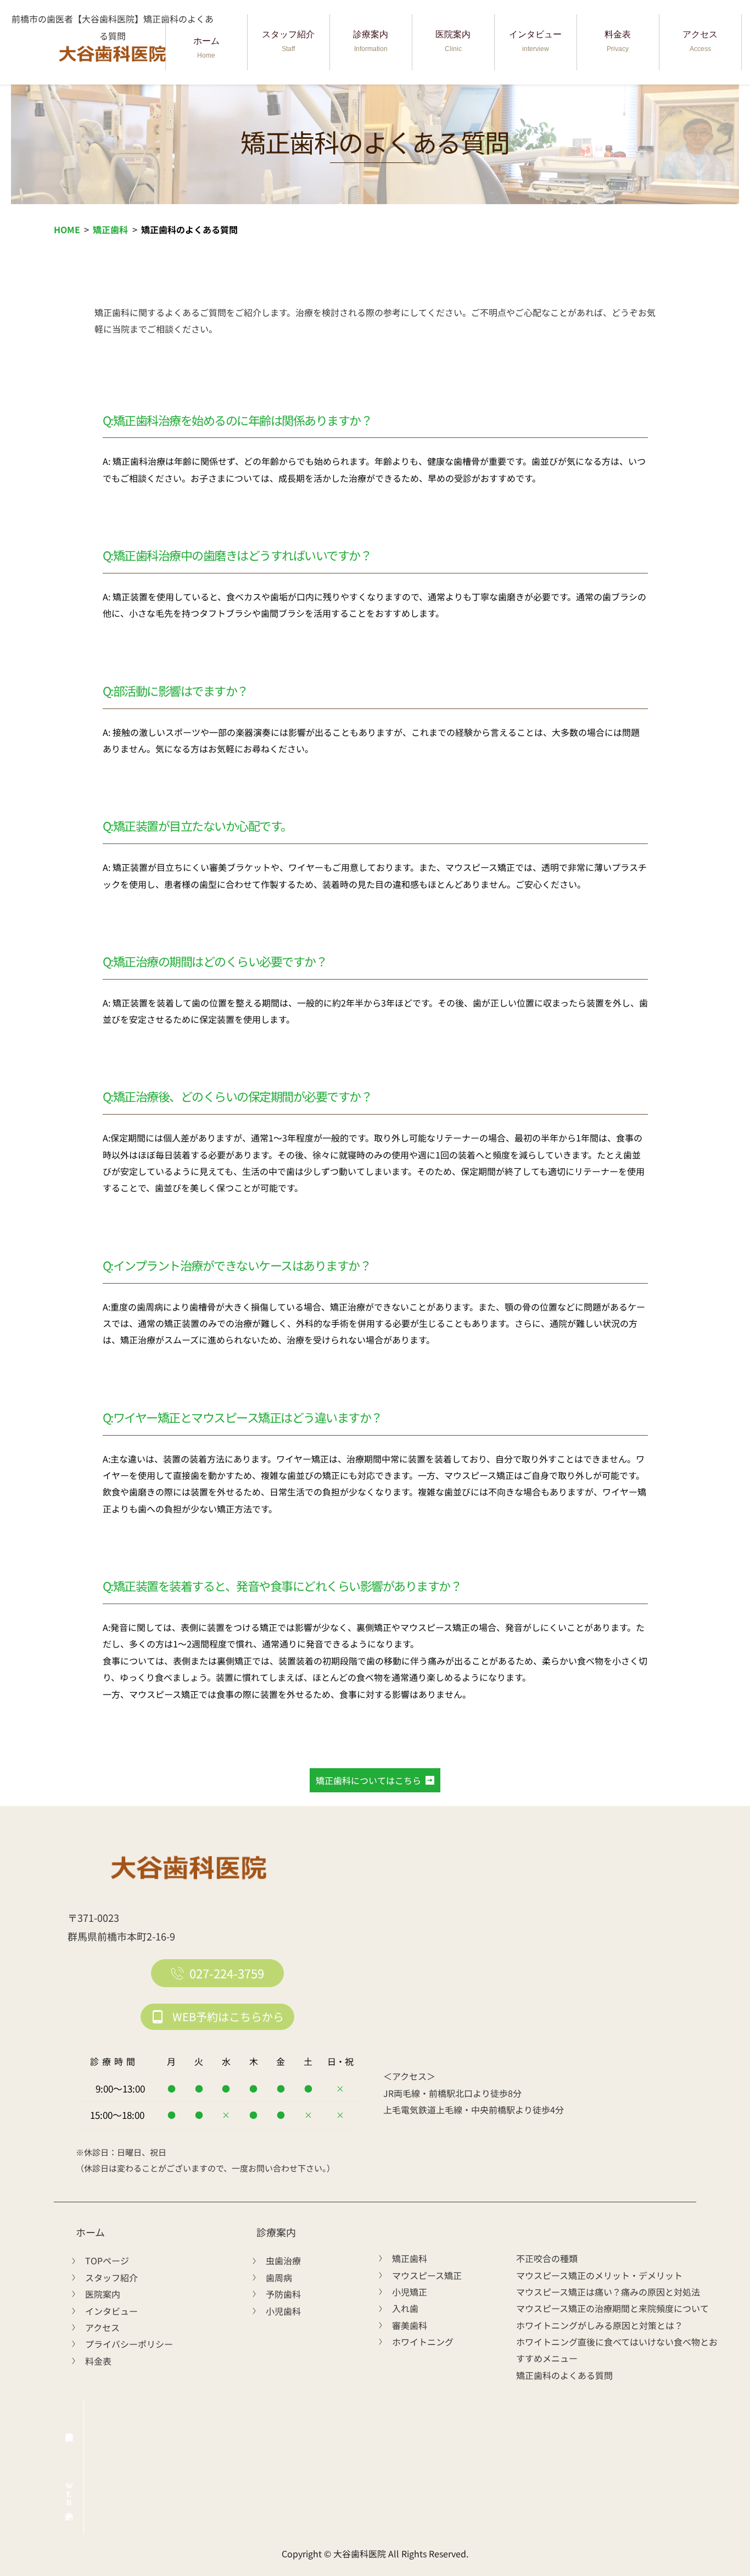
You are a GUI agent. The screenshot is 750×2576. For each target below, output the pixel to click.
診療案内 (371, 41)
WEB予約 (69, 2495)
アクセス (700, 41)
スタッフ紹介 (288, 41)
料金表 (618, 41)
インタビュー (535, 41)
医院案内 (453, 41)
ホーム (206, 48)
